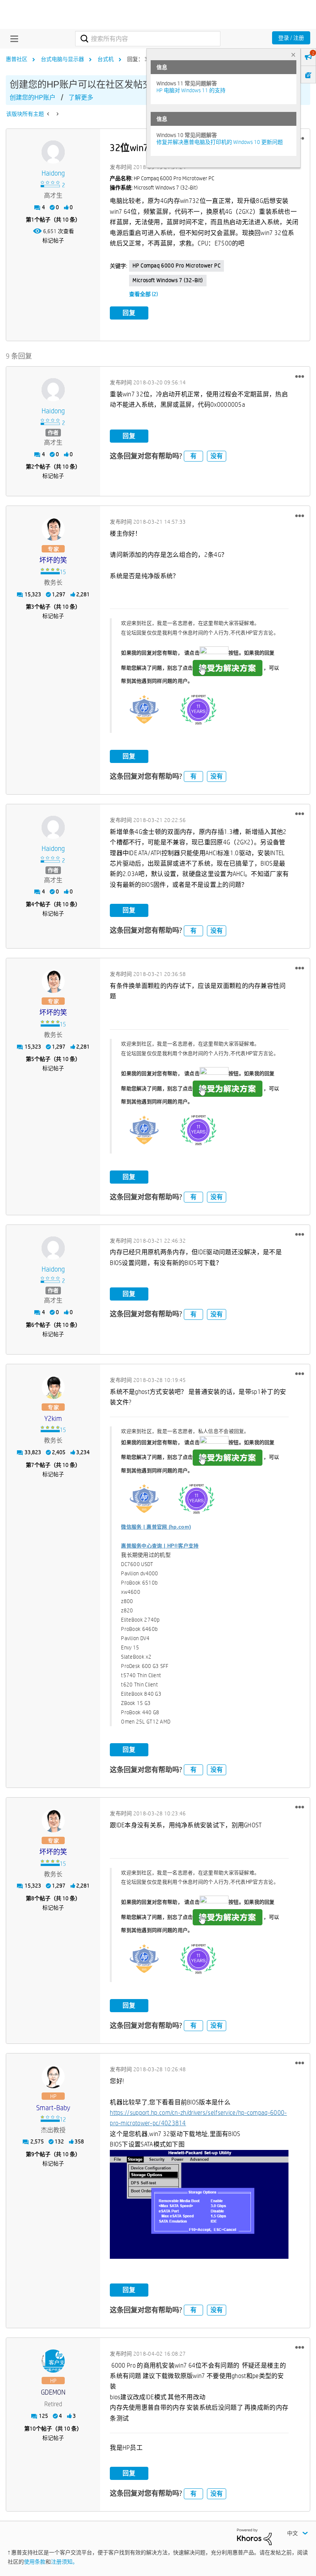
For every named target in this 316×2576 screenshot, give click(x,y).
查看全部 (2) (144, 294)
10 (33, 2429)
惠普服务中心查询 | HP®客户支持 (160, 1546)
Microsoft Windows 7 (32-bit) (168, 280)
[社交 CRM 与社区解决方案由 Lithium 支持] (254, 2536)
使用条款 (35, 2562)
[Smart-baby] (53, 2077)
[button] (300, 376)
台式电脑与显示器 (62, 59)
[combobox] (148, 39)
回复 (129, 313)
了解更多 (81, 97)
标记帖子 (53, 240)
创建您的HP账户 (33, 97)
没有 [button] (217, 456)
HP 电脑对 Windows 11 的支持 (191, 90)
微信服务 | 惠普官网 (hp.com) (156, 1527)
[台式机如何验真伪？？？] (49, 114)
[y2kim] (53, 1387)
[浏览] (12, 39)
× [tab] (293, 55)
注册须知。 (64, 2562)
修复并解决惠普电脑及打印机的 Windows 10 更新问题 (220, 142)
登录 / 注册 (291, 38)
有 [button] (193, 456)
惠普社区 (17, 59)
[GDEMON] (53, 2361)
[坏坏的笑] (53, 529)
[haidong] (53, 152)
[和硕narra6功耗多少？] (57, 114)
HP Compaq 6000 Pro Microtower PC (176, 266)
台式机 (106, 59)
